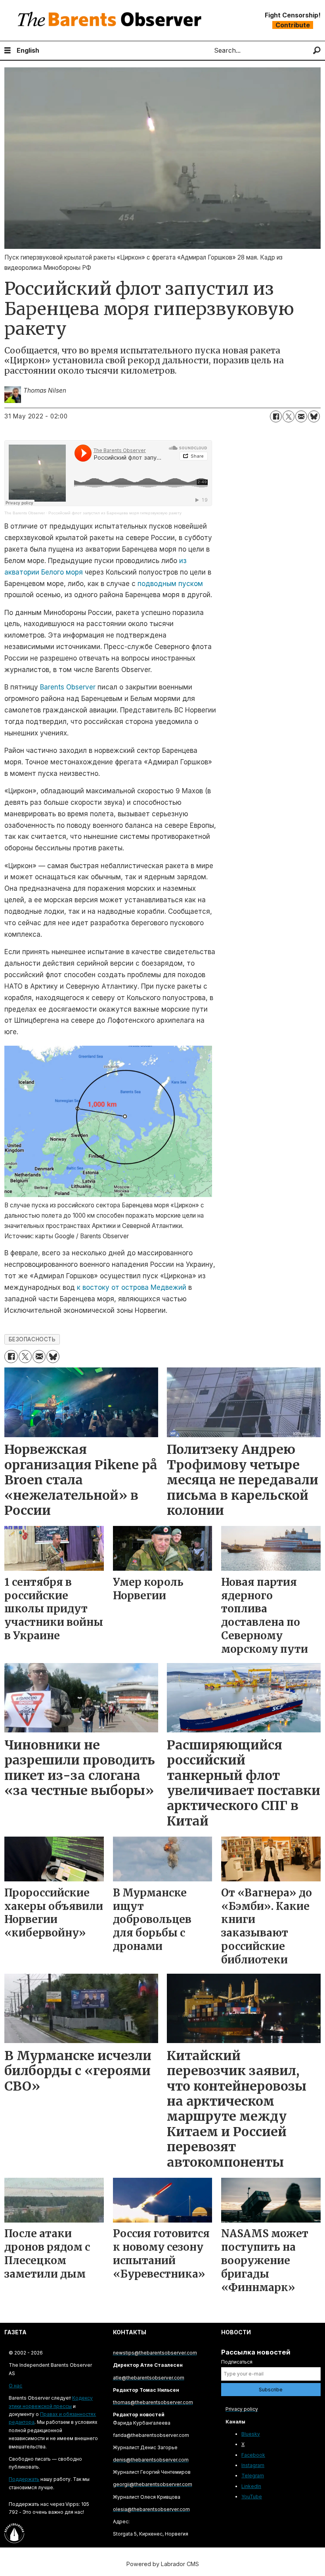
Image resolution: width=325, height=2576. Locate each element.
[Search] (317, 51)
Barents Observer (68, 687)
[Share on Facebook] (276, 416)
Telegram (253, 2476)
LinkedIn (251, 2486)
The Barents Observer (25, 513)
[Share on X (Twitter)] (289, 416)
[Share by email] (301, 416)
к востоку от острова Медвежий (132, 1287)
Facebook (253, 2455)
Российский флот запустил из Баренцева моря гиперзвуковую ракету (115, 513)
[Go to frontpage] (111, 20)
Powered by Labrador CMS (163, 2564)
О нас (15, 2386)
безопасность (32, 1339)
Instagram (253, 2465)
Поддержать (24, 2479)
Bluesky (251, 2434)
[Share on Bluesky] (314, 416)
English (28, 50)
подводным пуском (170, 584)
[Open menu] (8, 51)
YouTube (252, 2497)
